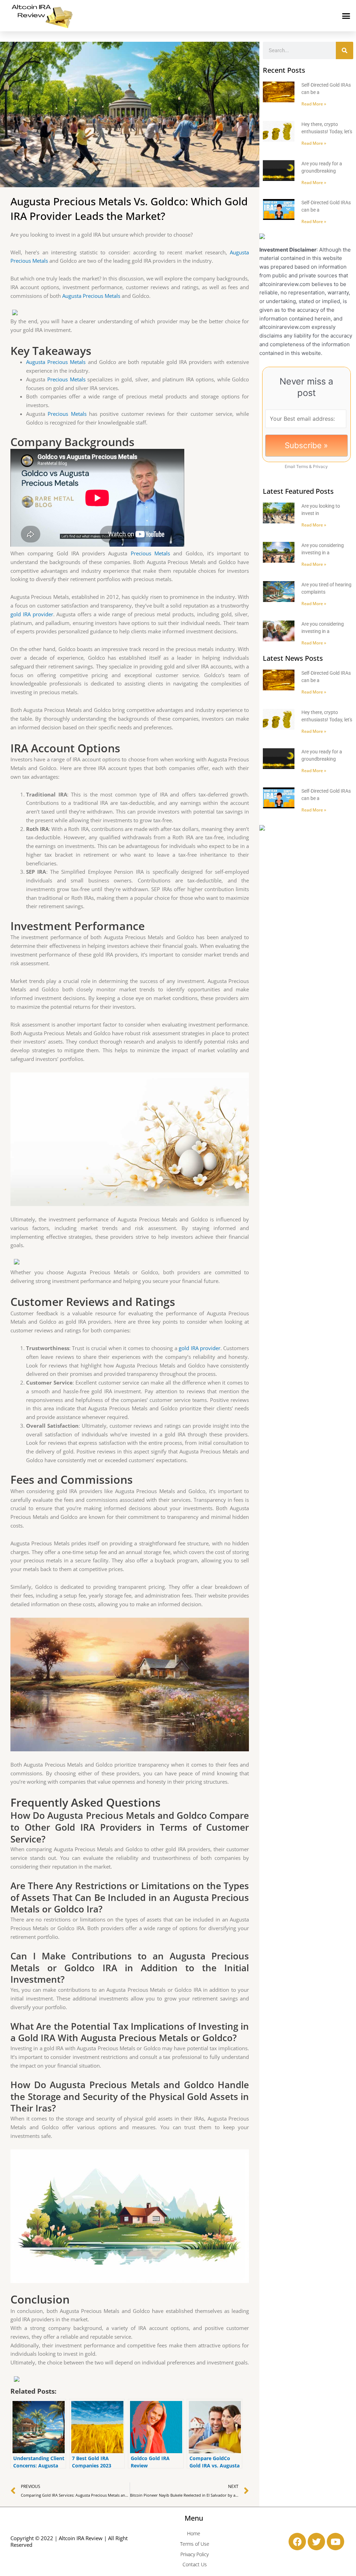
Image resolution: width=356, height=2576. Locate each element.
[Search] (345, 50)
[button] (346, 16)
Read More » (314, 104)
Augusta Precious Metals (91, 296)
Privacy (320, 466)
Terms (302, 466)
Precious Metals (66, 379)
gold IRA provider (32, 614)
